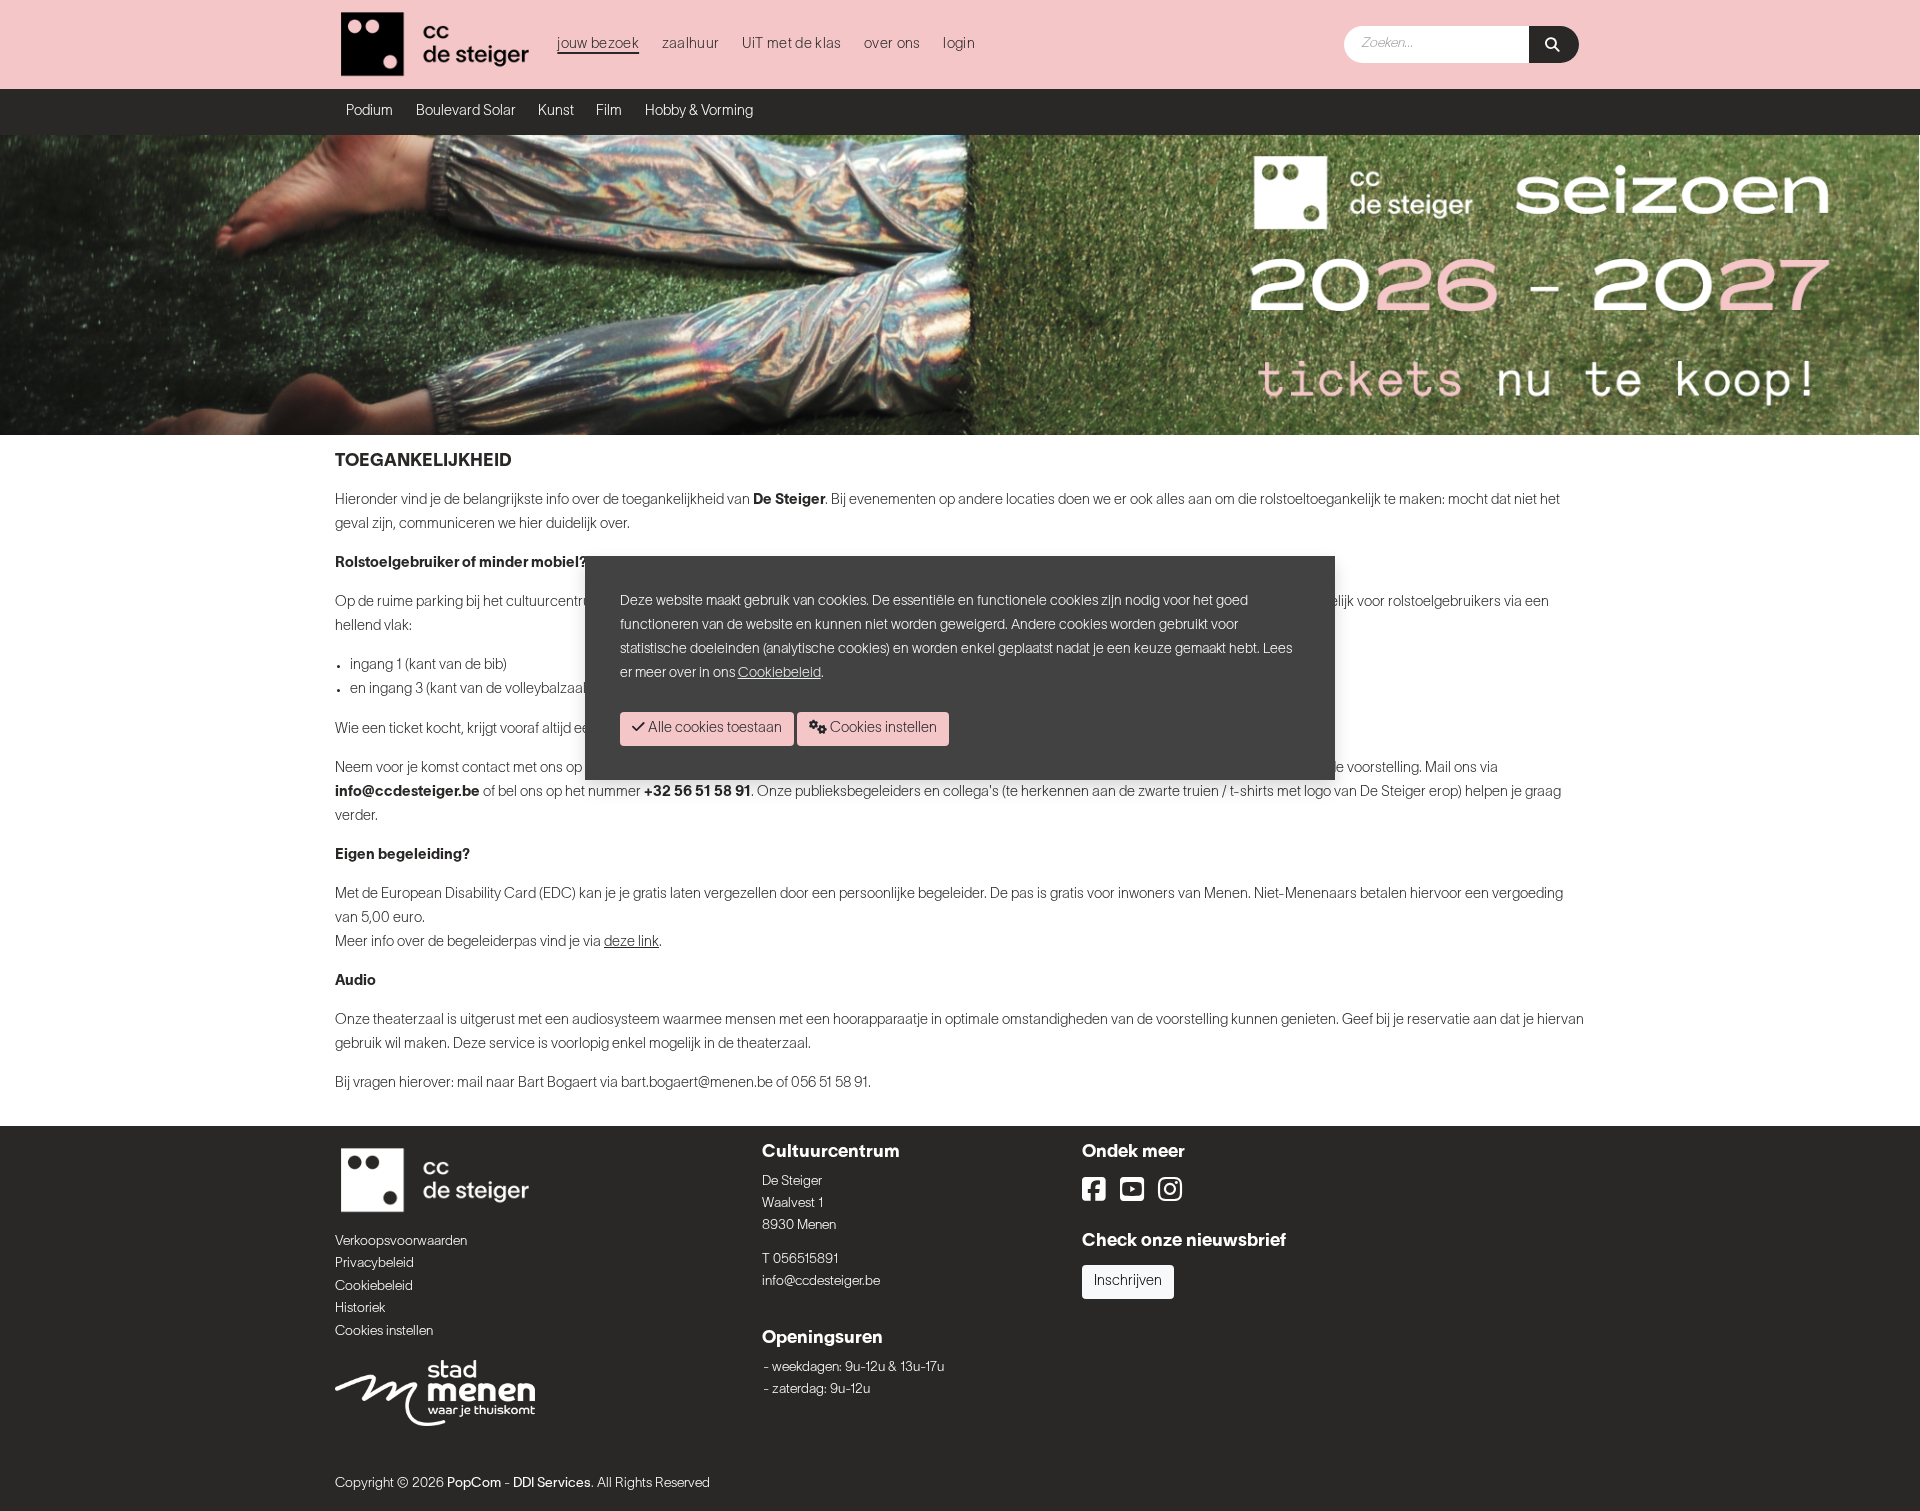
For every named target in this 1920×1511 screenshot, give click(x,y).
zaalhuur (691, 44)
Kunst (556, 111)
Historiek (360, 1308)
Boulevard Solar (466, 111)
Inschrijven (1128, 1281)
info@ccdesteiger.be (821, 1281)
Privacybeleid (374, 1263)
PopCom (474, 1483)
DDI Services (552, 1483)
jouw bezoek (598, 44)
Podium (369, 111)
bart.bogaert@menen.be (697, 1083)
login (959, 44)
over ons (892, 44)
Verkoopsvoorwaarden (401, 1241)
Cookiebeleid (374, 1286)
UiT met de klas (792, 44)
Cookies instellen (384, 1331)
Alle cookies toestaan (713, 728)
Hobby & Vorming (699, 111)
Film (609, 111)
